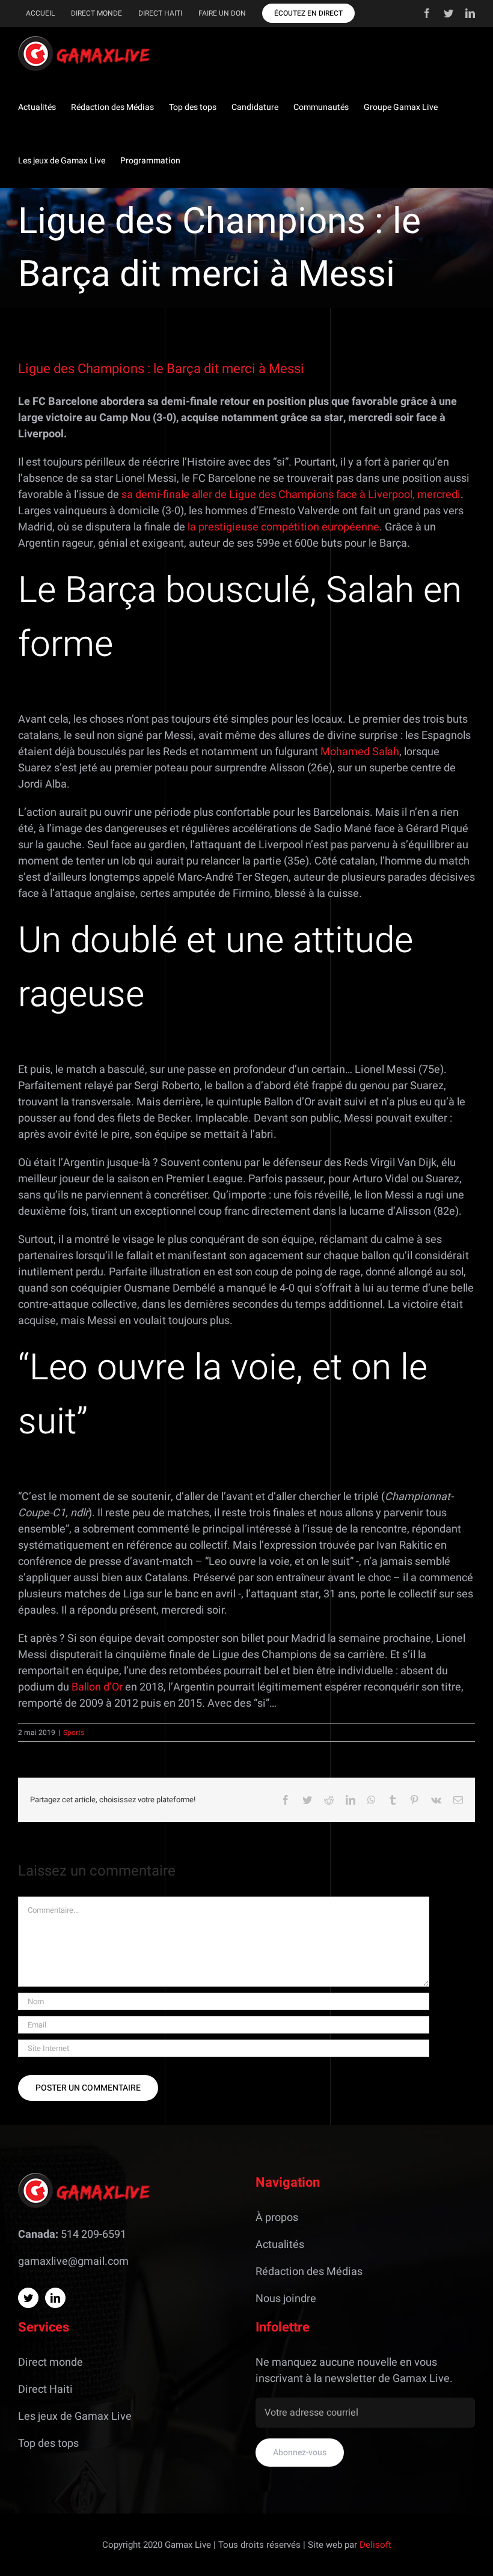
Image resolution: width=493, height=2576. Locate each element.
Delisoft (375, 2545)
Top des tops (48, 2444)
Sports (74, 1733)
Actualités (280, 2245)
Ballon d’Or (97, 1687)
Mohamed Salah (360, 752)
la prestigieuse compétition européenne (283, 527)
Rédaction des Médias (309, 2272)
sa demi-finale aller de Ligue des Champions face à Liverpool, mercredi (291, 495)
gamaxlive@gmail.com (73, 2262)
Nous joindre (286, 2299)
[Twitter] (28, 2298)
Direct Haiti (45, 2389)
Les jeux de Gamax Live (75, 2417)
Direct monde (51, 2362)
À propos (277, 2218)
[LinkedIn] (55, 2298)
